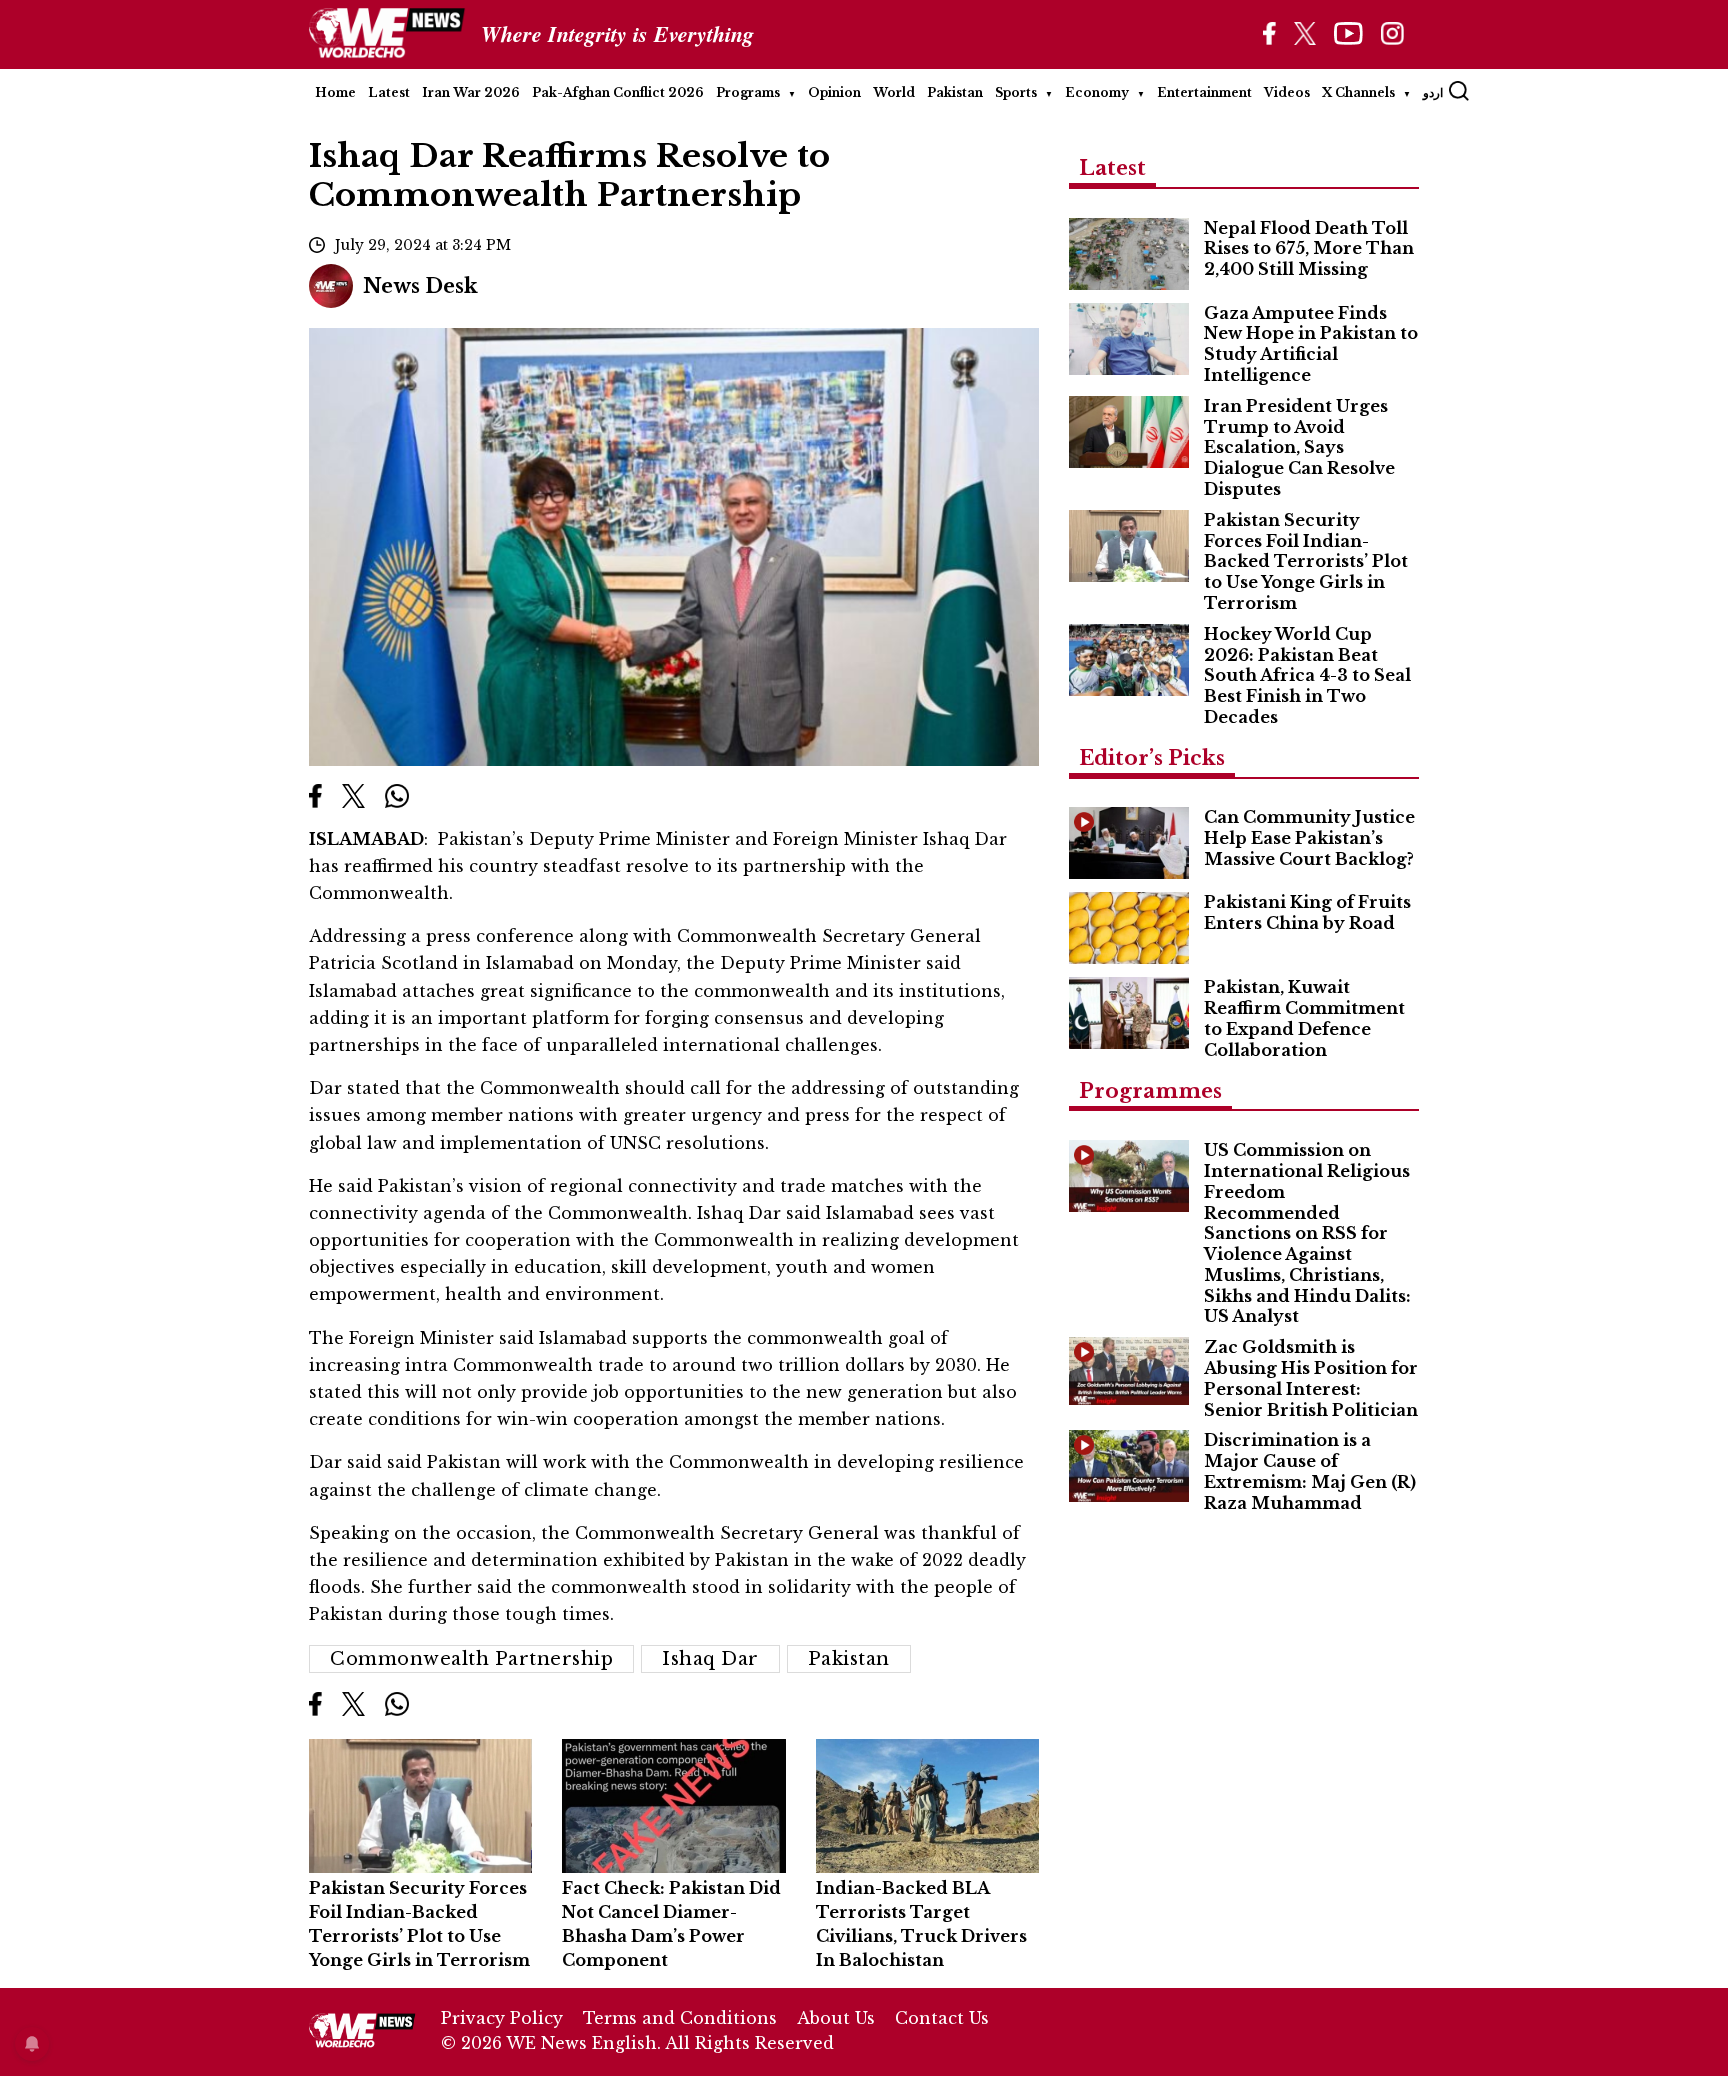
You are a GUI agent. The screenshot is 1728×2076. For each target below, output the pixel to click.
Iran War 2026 (471, 92)
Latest (389, 92)
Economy (1097, 92)
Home (335, 92)
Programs (748, 92)
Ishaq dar (710, 1659)
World (894, 92)
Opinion (834, 92)
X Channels (1358, 92)
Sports (1016, 92)
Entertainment (1204, 92)
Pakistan (955, 92)
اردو (1433, 92)
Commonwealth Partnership (471, 1659)
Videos (1287, 92)
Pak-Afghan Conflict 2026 (618, 92)
